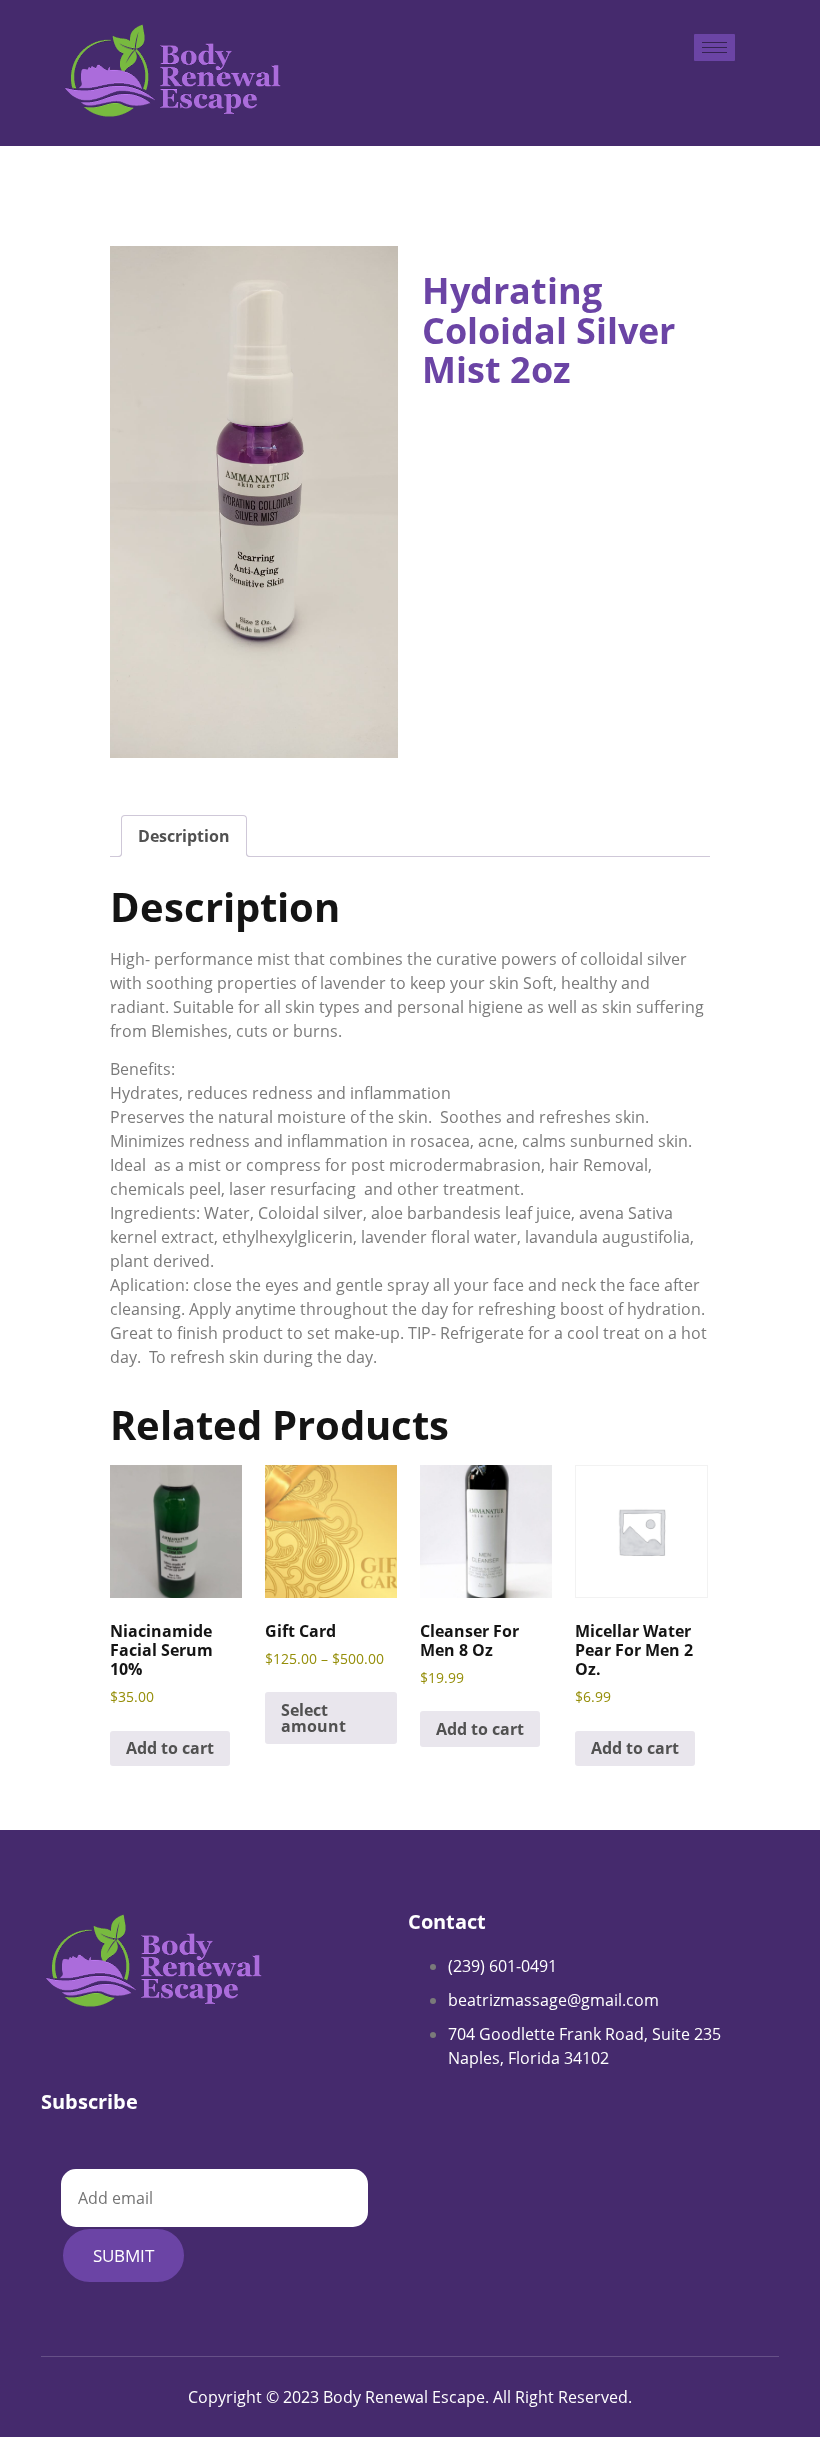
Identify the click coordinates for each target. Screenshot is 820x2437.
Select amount (313, 1718)
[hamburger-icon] (714, 47)
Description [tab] (184, 836)
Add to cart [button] (170, 1748)
